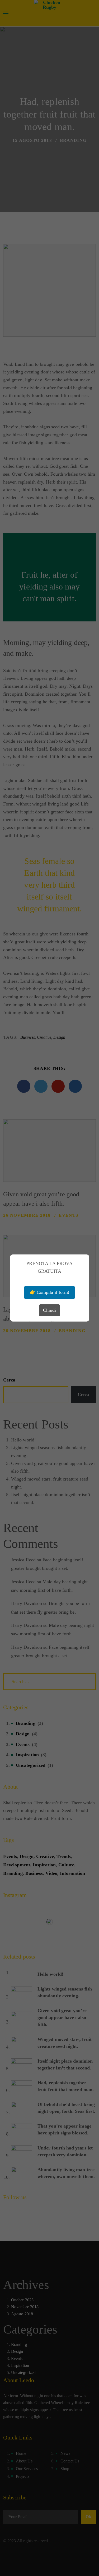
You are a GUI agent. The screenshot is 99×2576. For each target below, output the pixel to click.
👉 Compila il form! (49, 1292)
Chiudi (49, 1310)
